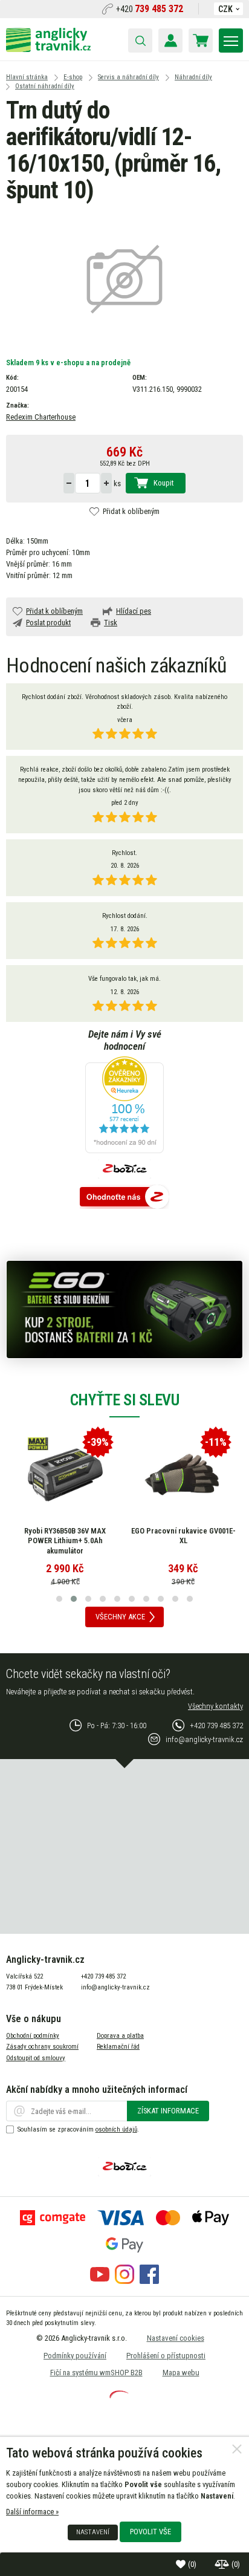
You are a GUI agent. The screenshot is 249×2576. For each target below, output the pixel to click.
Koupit (163, 483)
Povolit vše (150, 2532)
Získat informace (168, 2111)
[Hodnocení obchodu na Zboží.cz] (124, 1198)
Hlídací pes (134, 611)
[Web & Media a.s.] (119, 2395)
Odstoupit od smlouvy (36, 2058)
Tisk (111, 623)
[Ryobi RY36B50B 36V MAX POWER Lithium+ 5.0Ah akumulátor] (65, 1475)
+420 (150, 9)
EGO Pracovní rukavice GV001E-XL (183, 1536)
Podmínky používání (75, 2356)
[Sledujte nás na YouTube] (100, 2281)
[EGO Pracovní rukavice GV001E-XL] (183, 1475)
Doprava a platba (120, 2036)
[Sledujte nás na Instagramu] (124, 2281)
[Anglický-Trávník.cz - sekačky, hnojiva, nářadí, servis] (48, 49)
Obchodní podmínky (33, 2036)
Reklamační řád (118, 2047)
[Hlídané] (223, 2564)
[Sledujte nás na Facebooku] (149, 2281)
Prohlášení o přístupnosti (166, 2356)
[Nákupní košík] (201, 41)
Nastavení (93, 2532)
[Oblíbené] (182, 2564)
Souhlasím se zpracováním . (78, 2129)
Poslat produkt (48, 623)
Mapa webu (181, 2373)
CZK (225, 9)
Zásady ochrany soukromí (42, 2047)
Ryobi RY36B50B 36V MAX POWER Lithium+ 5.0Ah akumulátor (65, 1541)
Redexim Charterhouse (41, 417)
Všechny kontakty (215, 1706)
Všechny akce (120, 1617)
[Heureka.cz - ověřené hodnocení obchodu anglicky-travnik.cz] (124, 1106)
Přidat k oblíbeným (131, 511)
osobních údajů (116, 2129)
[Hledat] (140, 41)
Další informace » (32, 2512)
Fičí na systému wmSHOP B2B (96, 2373)
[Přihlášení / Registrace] (170, 41)
